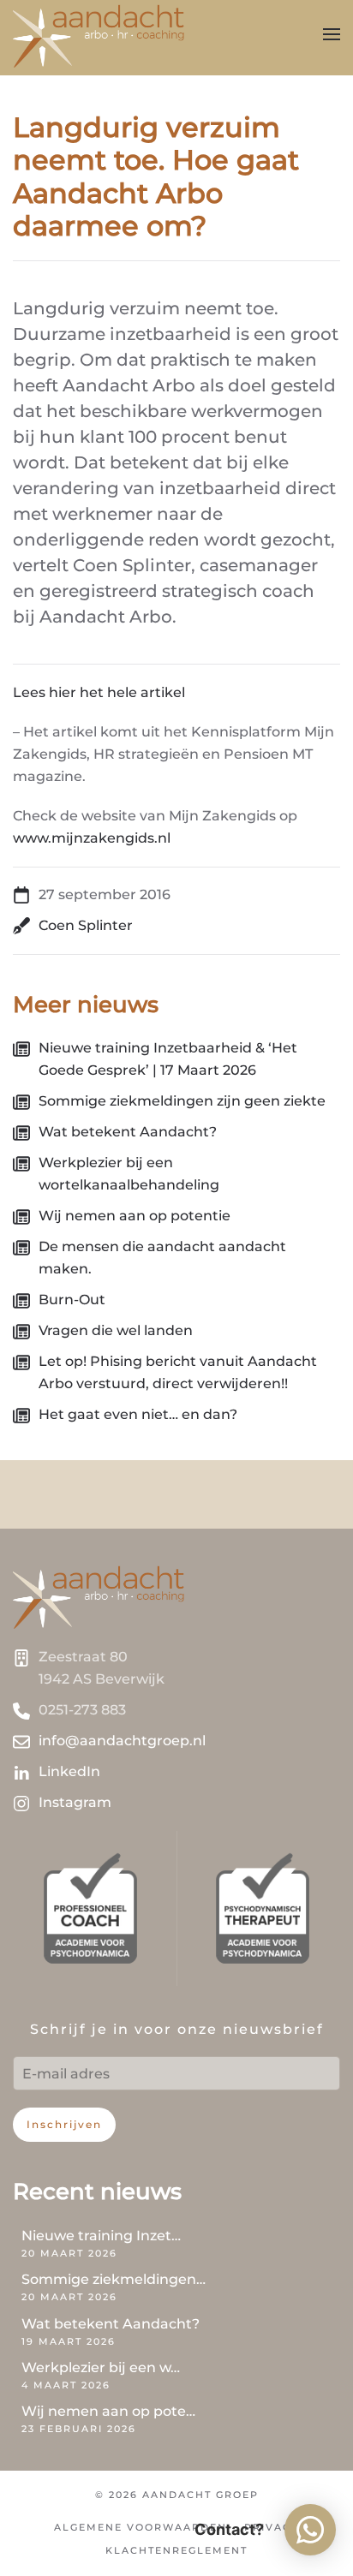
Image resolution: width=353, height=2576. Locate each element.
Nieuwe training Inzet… (101, 2236)
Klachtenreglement (176, 2550)
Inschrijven (64, 2124)
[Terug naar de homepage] (101, 34)
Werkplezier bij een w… (101, 2367)
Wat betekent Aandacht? (111, 2324)
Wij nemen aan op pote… (108, 2411)
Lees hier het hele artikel (99, 692)
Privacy (272, 2527)
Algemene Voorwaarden (141, 2527)
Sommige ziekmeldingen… (114, 2279)
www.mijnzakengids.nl (92, 838)
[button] (332, 34)
